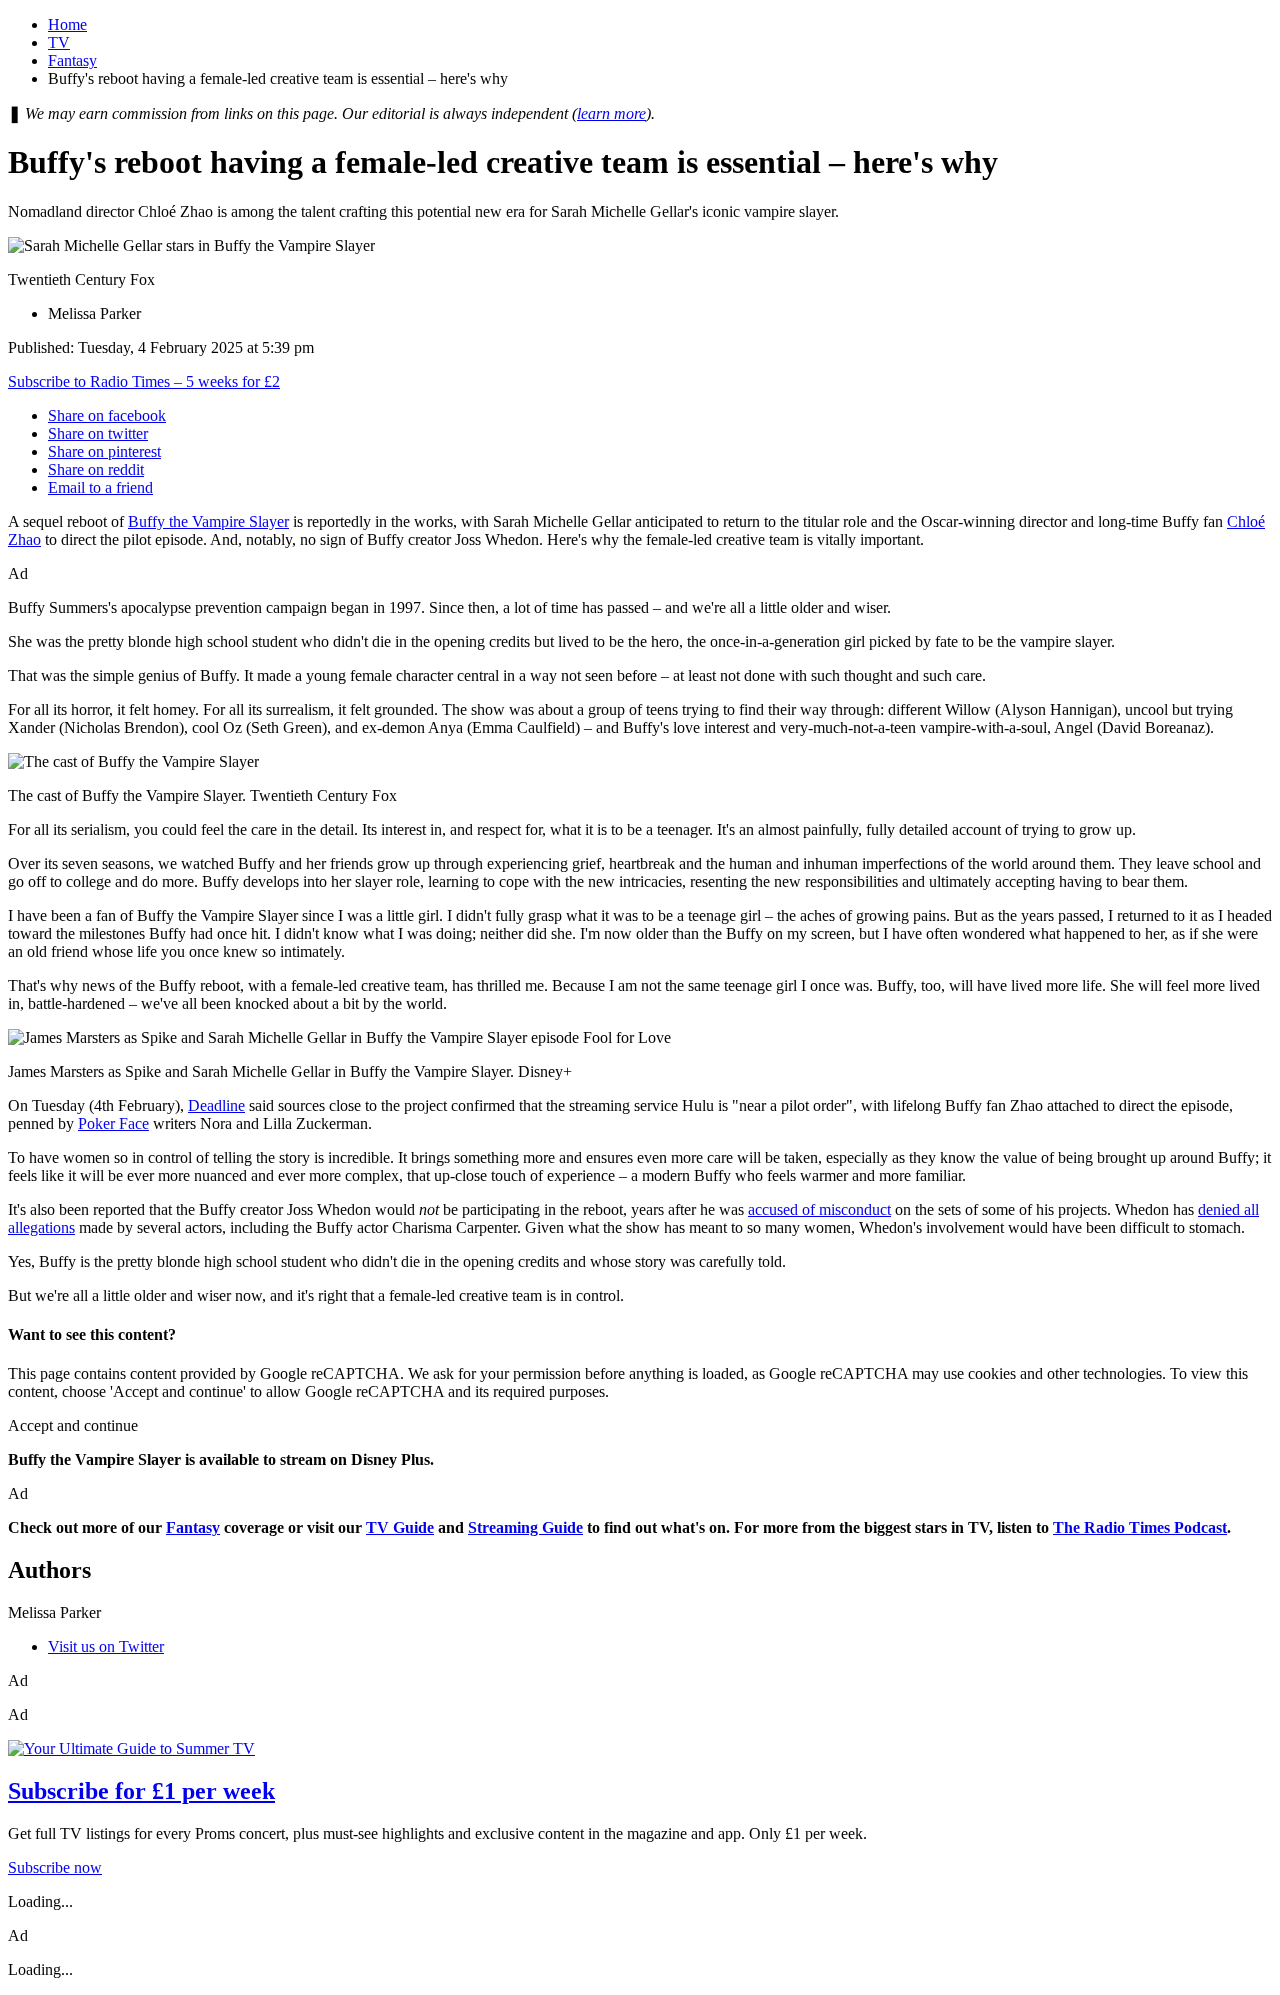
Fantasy (72, 60)
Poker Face (113, 1123)
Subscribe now (55, 1867)
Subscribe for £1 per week (141, 1791)
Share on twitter (98, 433)
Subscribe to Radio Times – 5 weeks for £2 (144, 381)
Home (67, 24)
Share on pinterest (104, 451)
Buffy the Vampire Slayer (208, 521)
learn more (611, 113)
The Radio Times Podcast (1140, 1527)
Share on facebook (107, 415)
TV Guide (400, 1527)
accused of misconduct (819, 1209)
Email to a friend (100, 487)
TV (59, 42)
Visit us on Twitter (106, 1646)
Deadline (216, 1105)
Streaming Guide (525, 1527)
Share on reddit (96, 469)
